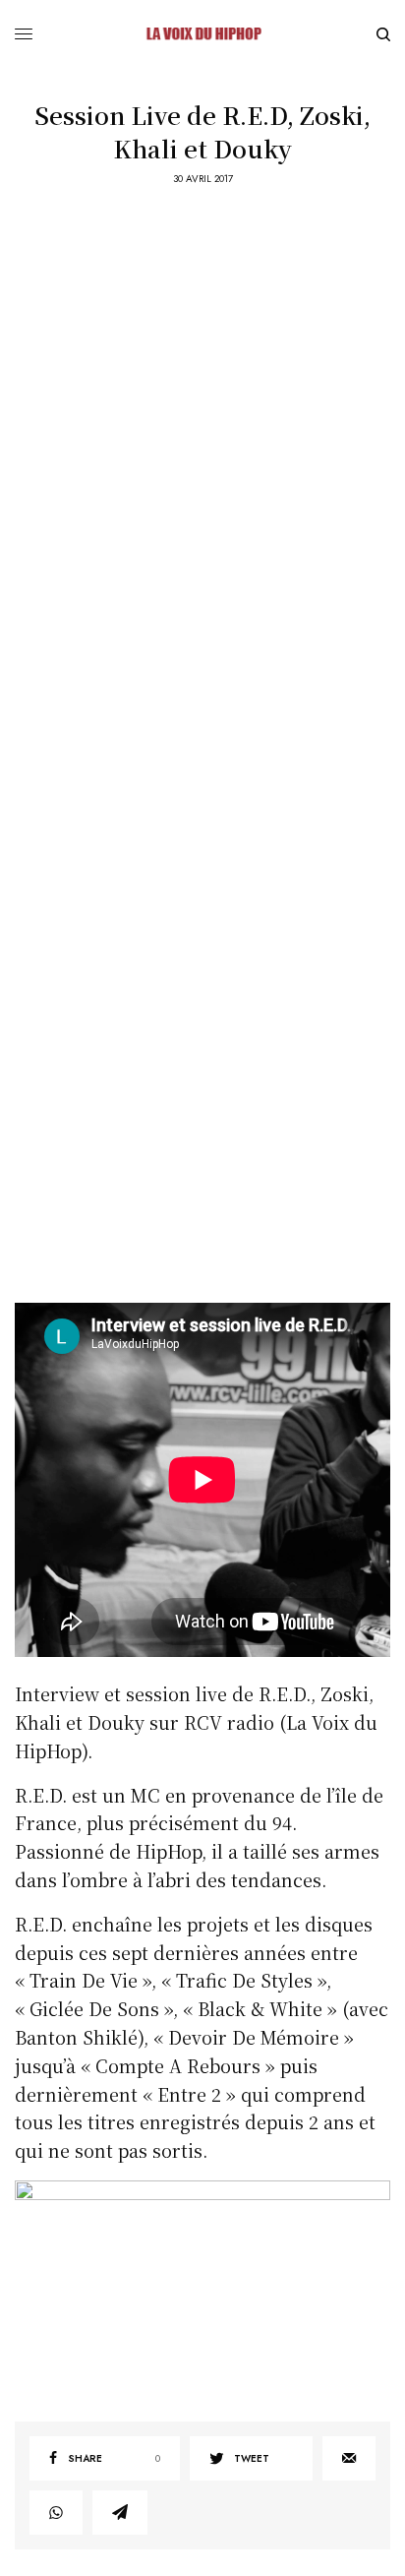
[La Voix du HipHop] (202, 34)
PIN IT (213, 2286)
